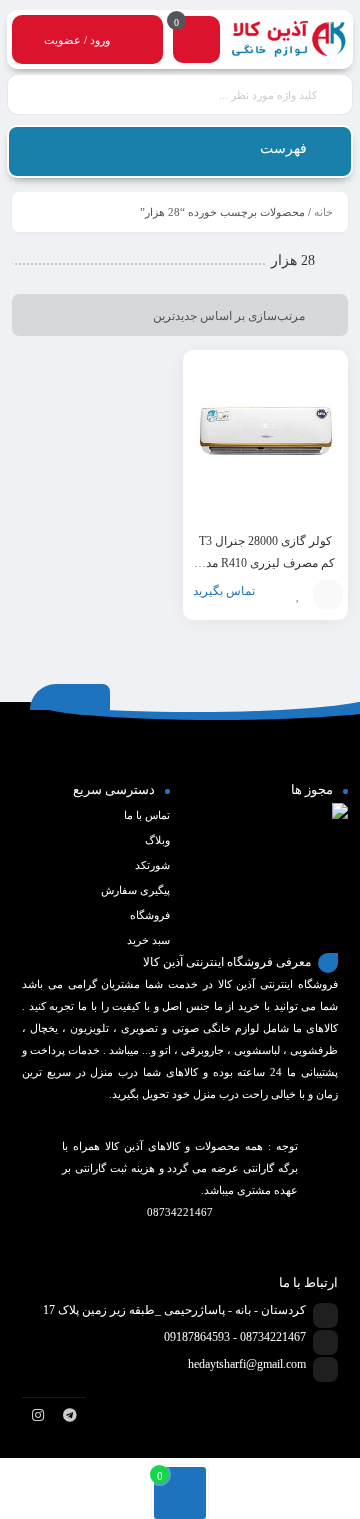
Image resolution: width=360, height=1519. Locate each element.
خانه (323, 212)
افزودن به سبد (328, 595)
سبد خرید (148, 940)
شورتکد (152, 865)
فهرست (285, 148)
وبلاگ (157, 840)
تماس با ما (147, 815)
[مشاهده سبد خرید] (197, 42)
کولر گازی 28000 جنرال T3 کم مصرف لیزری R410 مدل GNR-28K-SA (266, 563)
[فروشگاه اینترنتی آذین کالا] (289, 40)
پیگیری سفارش (135, 890)
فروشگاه (150, 915)
